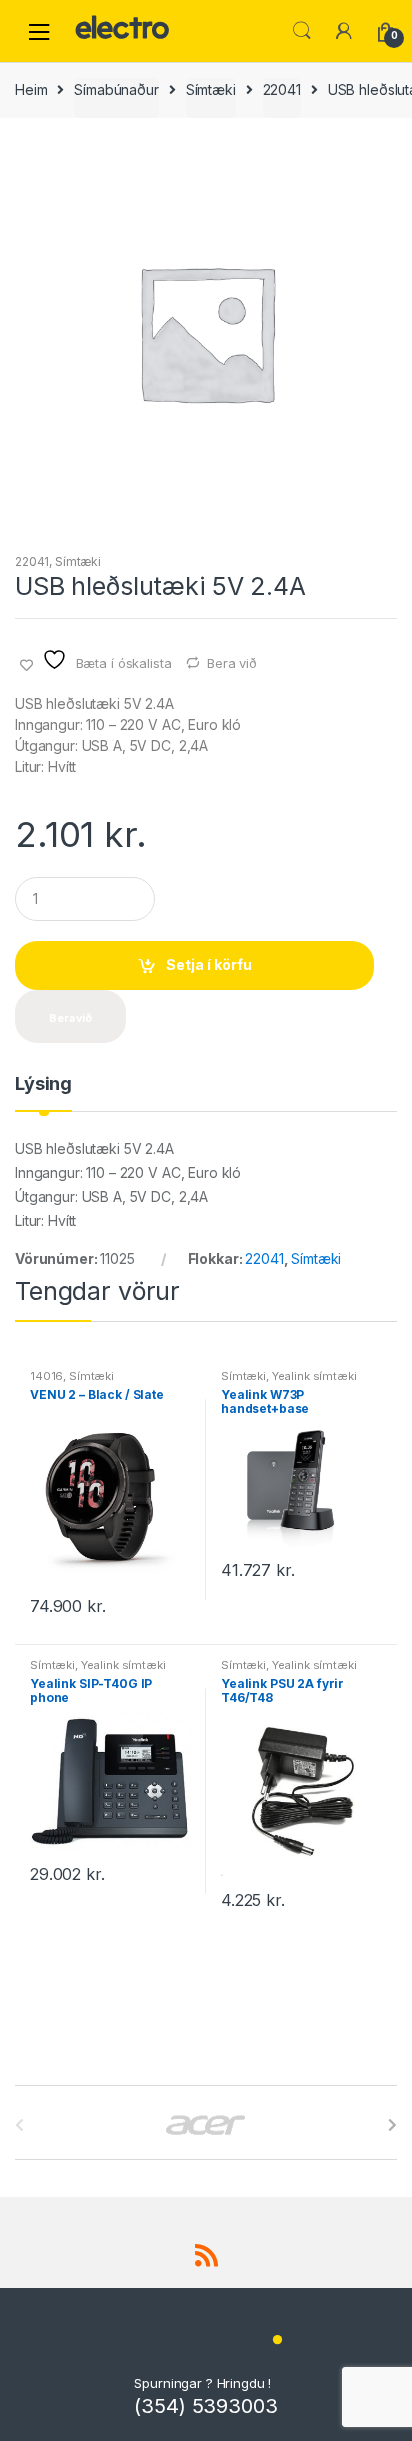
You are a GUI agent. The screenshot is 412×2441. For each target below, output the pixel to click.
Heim (31, 89)
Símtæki (211, 89)
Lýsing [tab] (43, 1084)
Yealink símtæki (314, 1376)
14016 (46, 1376)
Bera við (232, 663)
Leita (302, 31)
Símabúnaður (116, 89)
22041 (282, 89)
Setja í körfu (209, 964)
